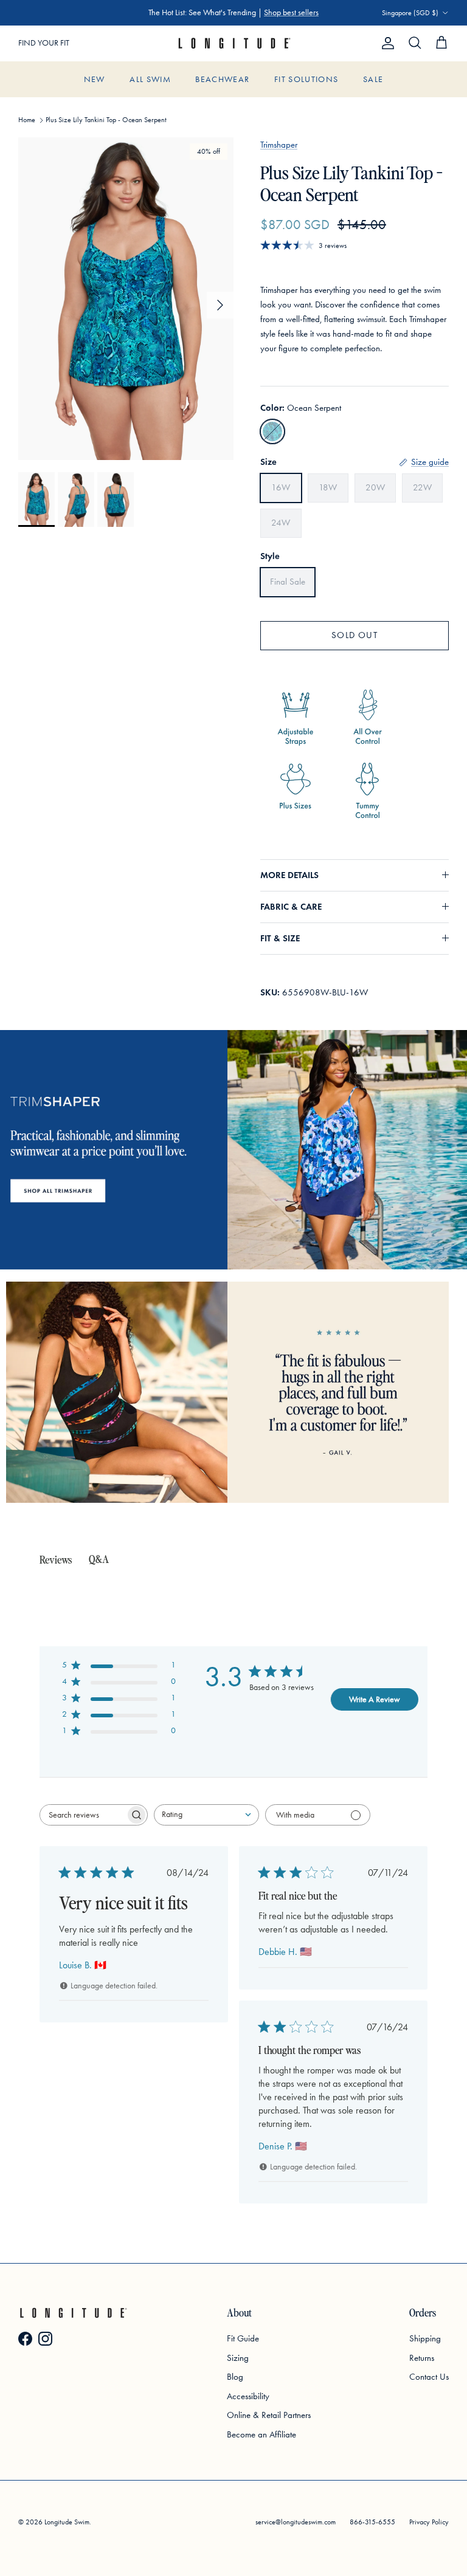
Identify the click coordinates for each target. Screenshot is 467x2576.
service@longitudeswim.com (296, 2522)
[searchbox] (83, 1815)
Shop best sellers (291, 12)
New (95, 79)
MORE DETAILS (289, 875)
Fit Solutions (306, 79)
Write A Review (375, 1699)
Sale (373, 79)
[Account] (386, 43)
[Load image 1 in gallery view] (126, 299)
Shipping (425, 2338)
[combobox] (206, 1815)
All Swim (150, 79)
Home (27, 120)
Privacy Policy (429, 2522)
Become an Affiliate (261, 2434)
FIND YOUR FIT (44, 43)
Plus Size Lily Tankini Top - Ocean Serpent (106, 120)
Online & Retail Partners (269, 2415)
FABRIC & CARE (291, 907)
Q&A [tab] (99, 1558)
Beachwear (222, 79)
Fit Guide (243, 2338)
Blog (235, 2377)
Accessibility (248, 2396)
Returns (422, 2358)
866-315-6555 (372, 2522)
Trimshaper (279, 145)
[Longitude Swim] (233, 43)
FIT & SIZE (280, 938)
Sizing (238, 2358)
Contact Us (429, 2377)
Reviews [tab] (56, 1559)
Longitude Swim (67, 2522)
